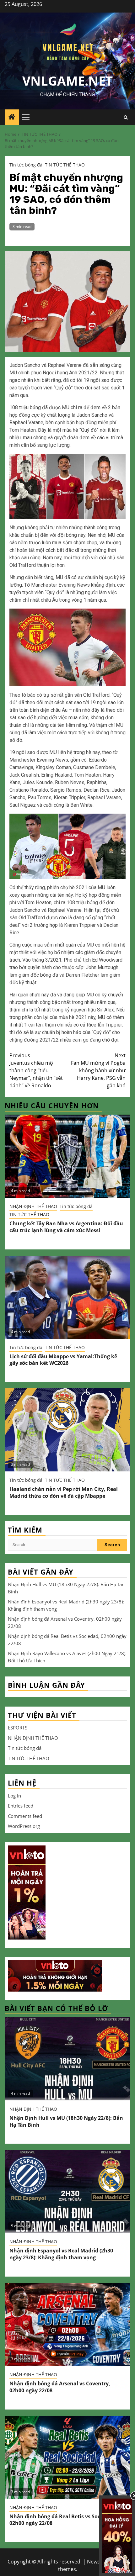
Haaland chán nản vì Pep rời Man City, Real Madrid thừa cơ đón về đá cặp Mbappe (64, 1492)
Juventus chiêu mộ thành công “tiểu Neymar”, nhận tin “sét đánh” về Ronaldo (36, 1070)
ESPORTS (18, 1728)
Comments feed (25, 1816)
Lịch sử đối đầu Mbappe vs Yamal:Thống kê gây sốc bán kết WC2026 (63, 1360)
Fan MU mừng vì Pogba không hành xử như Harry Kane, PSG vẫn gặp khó (98, 1070)
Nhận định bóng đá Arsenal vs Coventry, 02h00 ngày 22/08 (60, 2387)
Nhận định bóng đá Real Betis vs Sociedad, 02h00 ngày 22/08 (62, 2520)
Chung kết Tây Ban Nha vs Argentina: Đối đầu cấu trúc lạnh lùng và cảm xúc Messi (66, 1227)
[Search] (126, 117)
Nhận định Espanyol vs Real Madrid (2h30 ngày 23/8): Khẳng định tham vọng (61, 2254)
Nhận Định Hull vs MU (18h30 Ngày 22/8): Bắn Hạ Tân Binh (66, 2121)
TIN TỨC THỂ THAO (65, 165)
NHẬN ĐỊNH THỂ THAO (33, 1206)
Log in (14, 1796)
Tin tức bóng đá (26, 165)
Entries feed (21, 1806)
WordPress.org (24, 1826)
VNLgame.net (67, 81)
